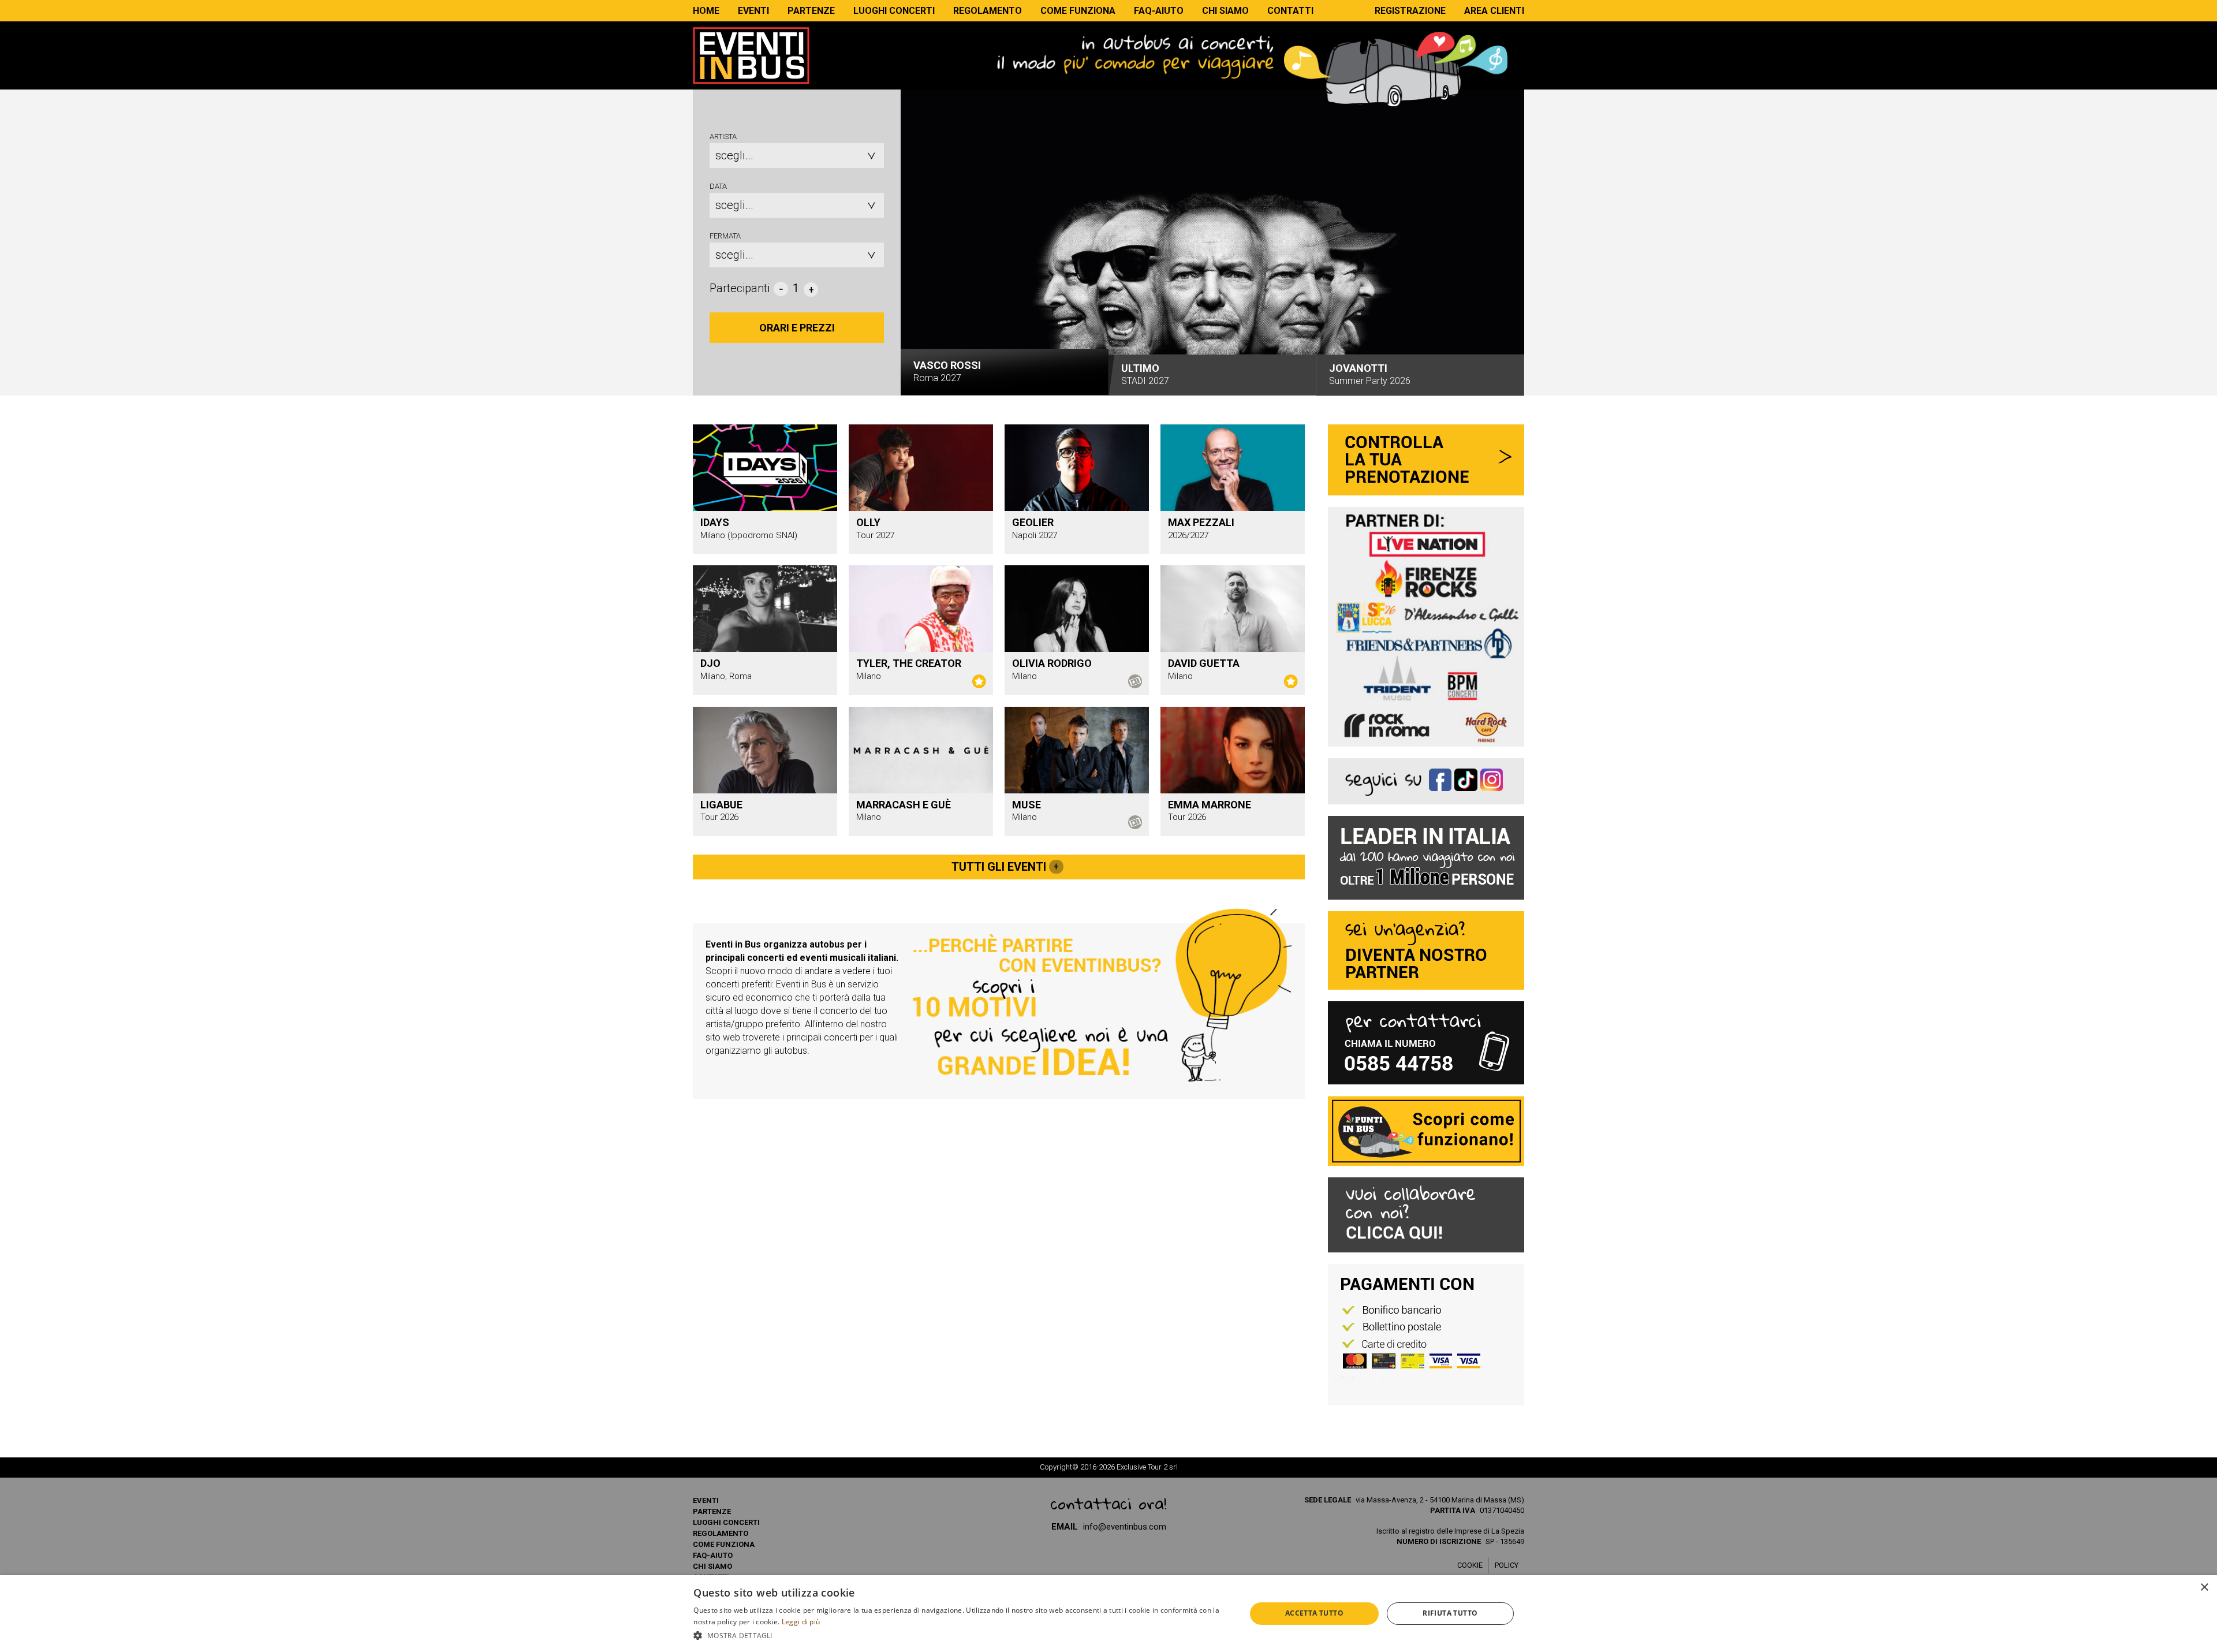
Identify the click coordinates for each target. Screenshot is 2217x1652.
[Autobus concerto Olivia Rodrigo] (1077, 608)
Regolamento (988, 11)
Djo (710, 663)
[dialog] (1108, 1614)
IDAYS (715, 522)
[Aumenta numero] (811, 289)
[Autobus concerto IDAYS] (765, 467)
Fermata (725, 236)
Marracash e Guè (904, 805)
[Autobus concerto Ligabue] (765, 749)
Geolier (1033, 522)
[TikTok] (1467, 778)
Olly (868, 522)
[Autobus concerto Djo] (765, 608)
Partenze (811, 11)
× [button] (2204, 1588)
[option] (1212, 247)
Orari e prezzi (797, 328)
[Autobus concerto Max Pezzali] (1233, 467)
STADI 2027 (1145, 371)
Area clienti (1494, 11)
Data (718, 186)
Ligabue (721, 805)
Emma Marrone (1210, 805)
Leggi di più (801, 1622)
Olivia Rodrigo (1052, 663)
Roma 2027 (947, 374)
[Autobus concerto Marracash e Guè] (921, 749)
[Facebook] (1442, 778)
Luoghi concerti (894, 11)
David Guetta (1204, 663)
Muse (1027, 805)
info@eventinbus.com (1125, 1527)
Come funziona (1078, 11)
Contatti (1290, 11)
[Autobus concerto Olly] (921, 467)
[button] (961, 1636)
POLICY (1507, 1565)
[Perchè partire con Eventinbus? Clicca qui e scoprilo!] (1103, 994)
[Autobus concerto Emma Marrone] (1233, 749)
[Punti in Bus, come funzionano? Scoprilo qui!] (1426, 1131)
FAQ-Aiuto (1159, 11)
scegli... (734, 155)
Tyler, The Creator (909, 663)
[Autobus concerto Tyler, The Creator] (921, 608)
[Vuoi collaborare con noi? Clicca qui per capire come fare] (1426, 1215)
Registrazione (1410, 11)
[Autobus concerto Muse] (1077, 749)
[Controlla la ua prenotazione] (1426, 460)
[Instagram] (1492, 778)
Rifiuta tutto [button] (1450, 1613)
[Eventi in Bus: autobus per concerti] (751, 55)
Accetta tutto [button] (1314, 1613)
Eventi (753, 11)
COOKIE (1470, 1565)
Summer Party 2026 (1370, 374)
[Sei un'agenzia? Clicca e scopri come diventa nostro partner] (1426, 950)
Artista (723, 137)
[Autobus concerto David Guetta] (1233, 608)
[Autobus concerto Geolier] (1077, 467)
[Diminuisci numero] (781, 289)
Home (706, 11)
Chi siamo (1225, 11)
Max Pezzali (1201, 522)
